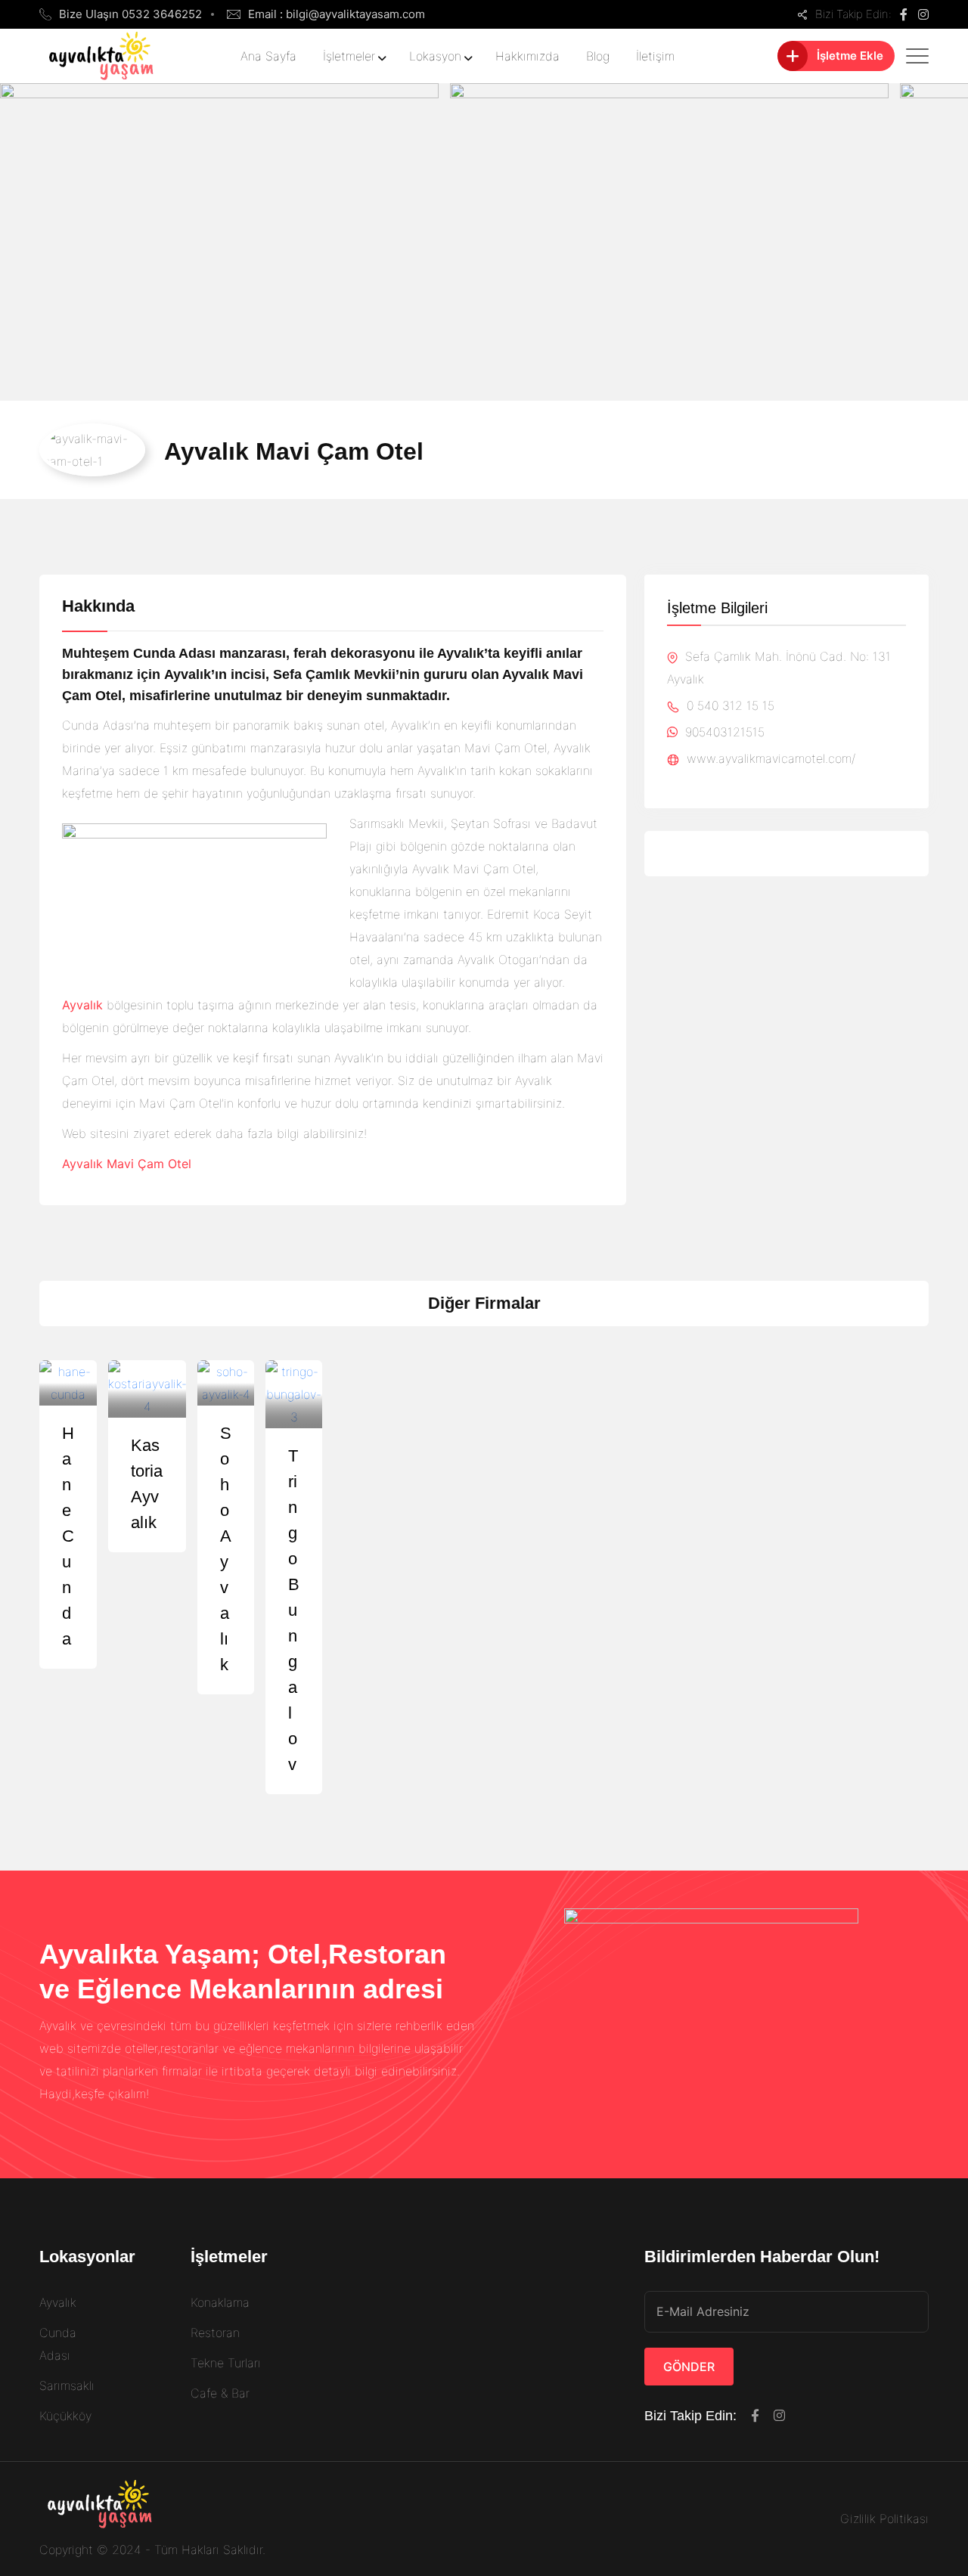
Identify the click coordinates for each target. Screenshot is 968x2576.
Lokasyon (435, 56)
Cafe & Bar (220, 2393)
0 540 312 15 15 (729, 705)
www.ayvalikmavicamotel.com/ (769, 758)
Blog (598, 56)
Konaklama (220, 2302)
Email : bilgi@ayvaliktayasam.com (337, 14)
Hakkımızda (527, 56)
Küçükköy (65, 2416)
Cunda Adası (58, 2344)
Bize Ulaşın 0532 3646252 (130, 14)
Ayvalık (58, 2302)
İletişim (655, 56)
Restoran (215, 2333)
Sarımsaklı (67, 2385)
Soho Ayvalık (226, 1549)
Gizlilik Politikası (884, 2519)
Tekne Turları (226, 2363)
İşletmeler (349, 56)
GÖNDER (689, 2367)
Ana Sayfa (268, 56)
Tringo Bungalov (294, 1610)
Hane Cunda (68, 1536)
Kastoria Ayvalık (147, 1484)
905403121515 (723, 732)
